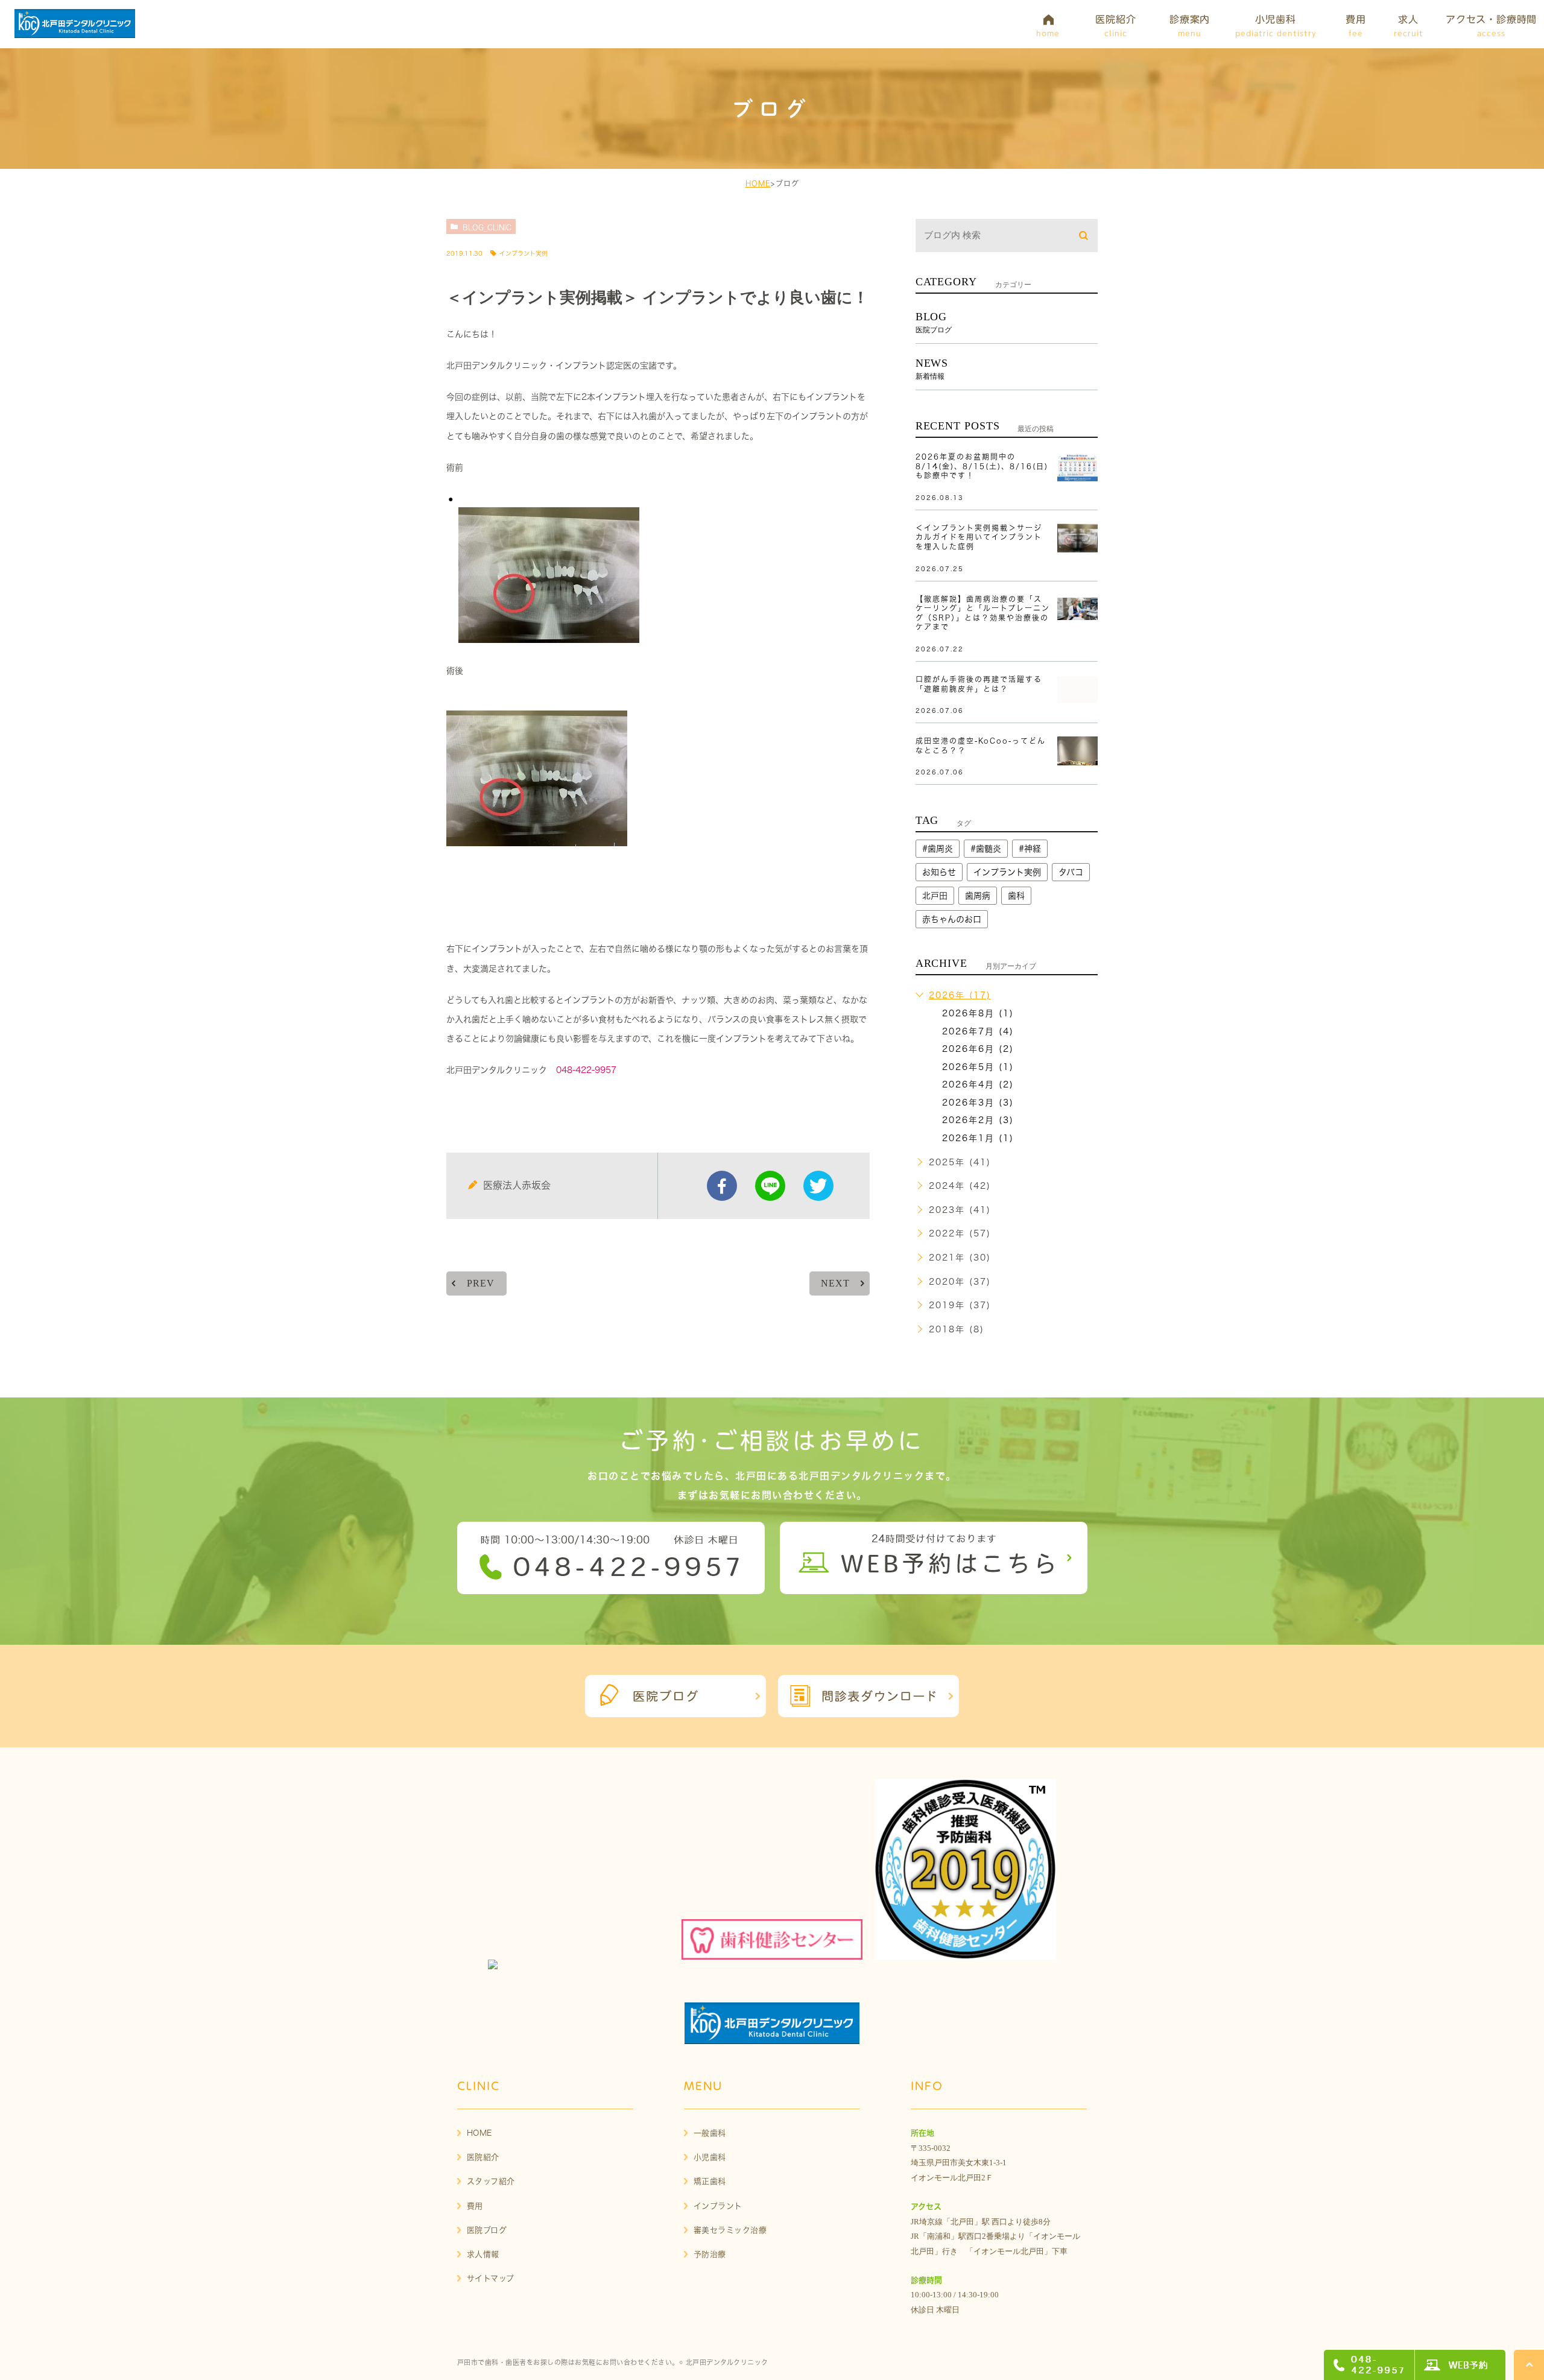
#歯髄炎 (986, 849)
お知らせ (939, 872)
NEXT (835, 1283)
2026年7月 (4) (978, 1031)
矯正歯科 (710, 2181)
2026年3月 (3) (978, 1103)
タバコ (1071, 872)
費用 (475, 2206)
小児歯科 (710, 2157)
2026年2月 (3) (978, 1120)
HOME (758, 183)
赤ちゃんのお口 (952, 919)
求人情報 (483, 2254)
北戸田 (935, 896)
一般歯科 (710, 2133)
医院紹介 (483, 2157)
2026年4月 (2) (978, 1084)
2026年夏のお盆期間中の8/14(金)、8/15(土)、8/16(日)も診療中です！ (982, 466)
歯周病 (978, 896)
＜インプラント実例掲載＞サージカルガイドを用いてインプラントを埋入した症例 (979, 537)
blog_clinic (487, 227)
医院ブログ (487, 2230)
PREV (480, 1283)
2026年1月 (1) (978, 1138)
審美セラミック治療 (730, 2230)
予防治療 (710, 2254)
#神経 (1030, 849)
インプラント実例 (524, 253)
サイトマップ (491, 2278)
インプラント (718, 2206)
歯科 (1016, 896)
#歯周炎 (938, 849)
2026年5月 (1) (978, 1067)
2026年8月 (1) (978, 1013)
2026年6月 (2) (978, 1049)
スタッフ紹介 (491, 2181)
